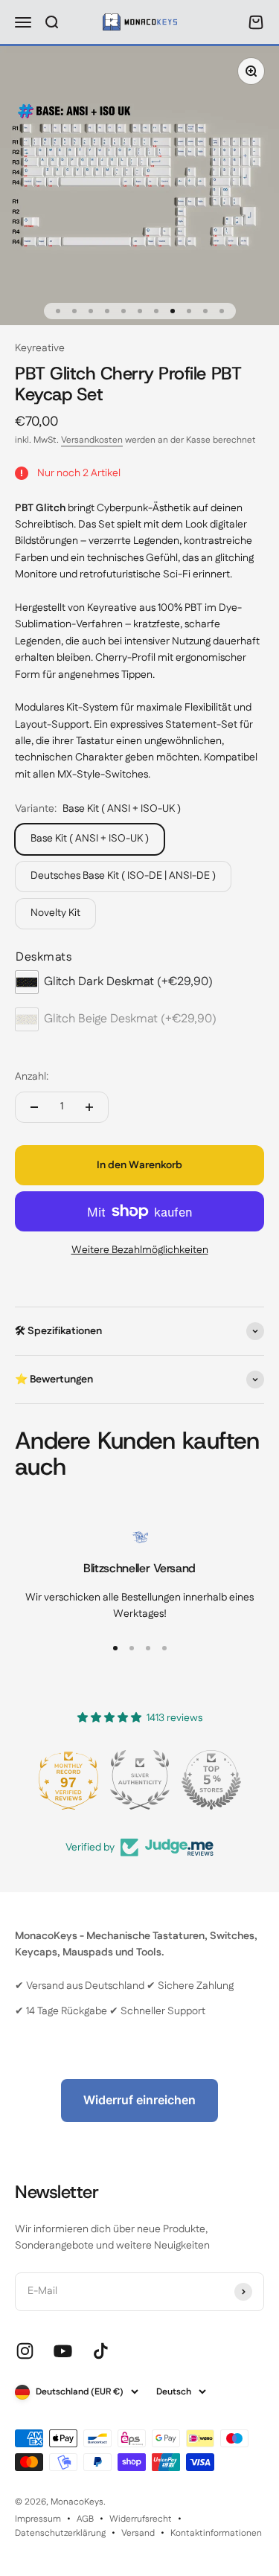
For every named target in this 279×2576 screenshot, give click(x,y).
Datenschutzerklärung (60, 2533)
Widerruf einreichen (139, 2100)
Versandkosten (92, 440)
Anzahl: (32, 1077)
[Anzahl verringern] (34, 1107)
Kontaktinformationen (216, 2533)
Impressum (38, 2519)
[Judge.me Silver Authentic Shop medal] (140, 1780)
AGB (85, 2519)
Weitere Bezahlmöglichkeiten (140, 1250)
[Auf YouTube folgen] (63, 2351)
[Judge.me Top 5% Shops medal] (211, 1780)
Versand (138, 2533)
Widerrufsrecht (141, 2519)
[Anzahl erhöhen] (89, 1107)
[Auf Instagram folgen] (25, 2351)
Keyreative (40, 348)
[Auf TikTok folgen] (101, 2351)
